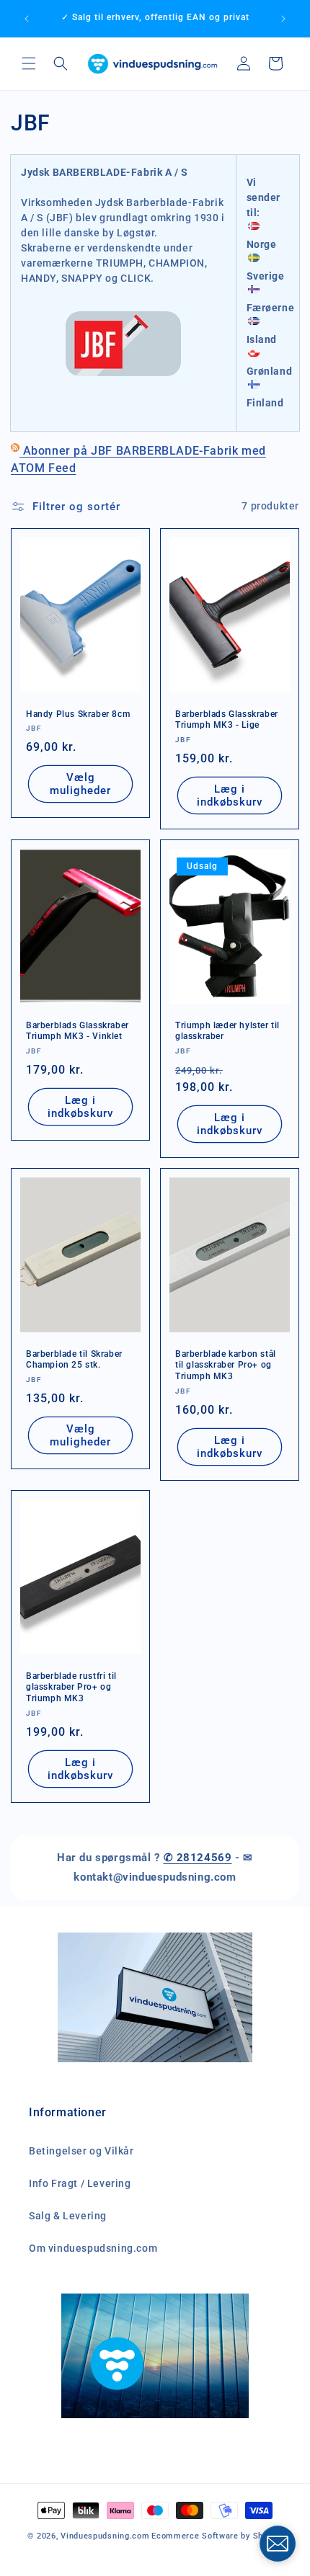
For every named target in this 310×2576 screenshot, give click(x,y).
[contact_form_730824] (278, 2544)
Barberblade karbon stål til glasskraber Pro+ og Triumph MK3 (226, 1364)
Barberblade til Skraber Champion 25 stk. (74, 1359)
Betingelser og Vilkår (81, 2151)
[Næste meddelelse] (283, 19)
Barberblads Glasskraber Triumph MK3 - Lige (227, 720)
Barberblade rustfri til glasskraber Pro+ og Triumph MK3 (71, 1687)
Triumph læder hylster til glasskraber (227, 1030)
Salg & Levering (68, 2216)
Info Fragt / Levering (80, 2183)
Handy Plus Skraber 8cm (78, 714)
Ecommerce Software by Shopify (217, 2536)
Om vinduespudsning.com (93, 2248)
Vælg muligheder (80, 784)
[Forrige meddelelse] (27, 19)
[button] (29, 63)
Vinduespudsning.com (105, 2536)
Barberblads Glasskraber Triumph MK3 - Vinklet (77, 1030)
